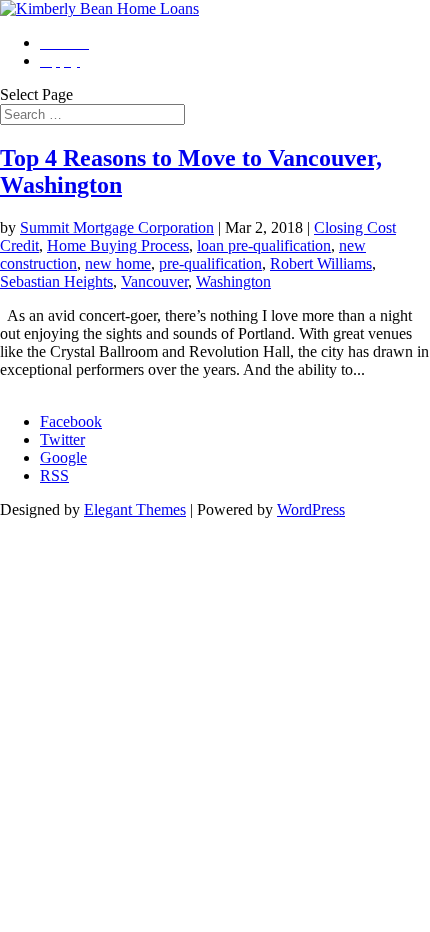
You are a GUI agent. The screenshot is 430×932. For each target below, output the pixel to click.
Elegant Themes (135, 509)
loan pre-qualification (264, 245)
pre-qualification (210, 263)
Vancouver (154, 281)
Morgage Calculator (63, 387)
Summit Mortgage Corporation (117, 227)
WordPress (311, 509)
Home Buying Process (118, 245)
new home (118, 263)
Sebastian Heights (56, 281)
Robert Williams (321, 263)
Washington (233, 281)
